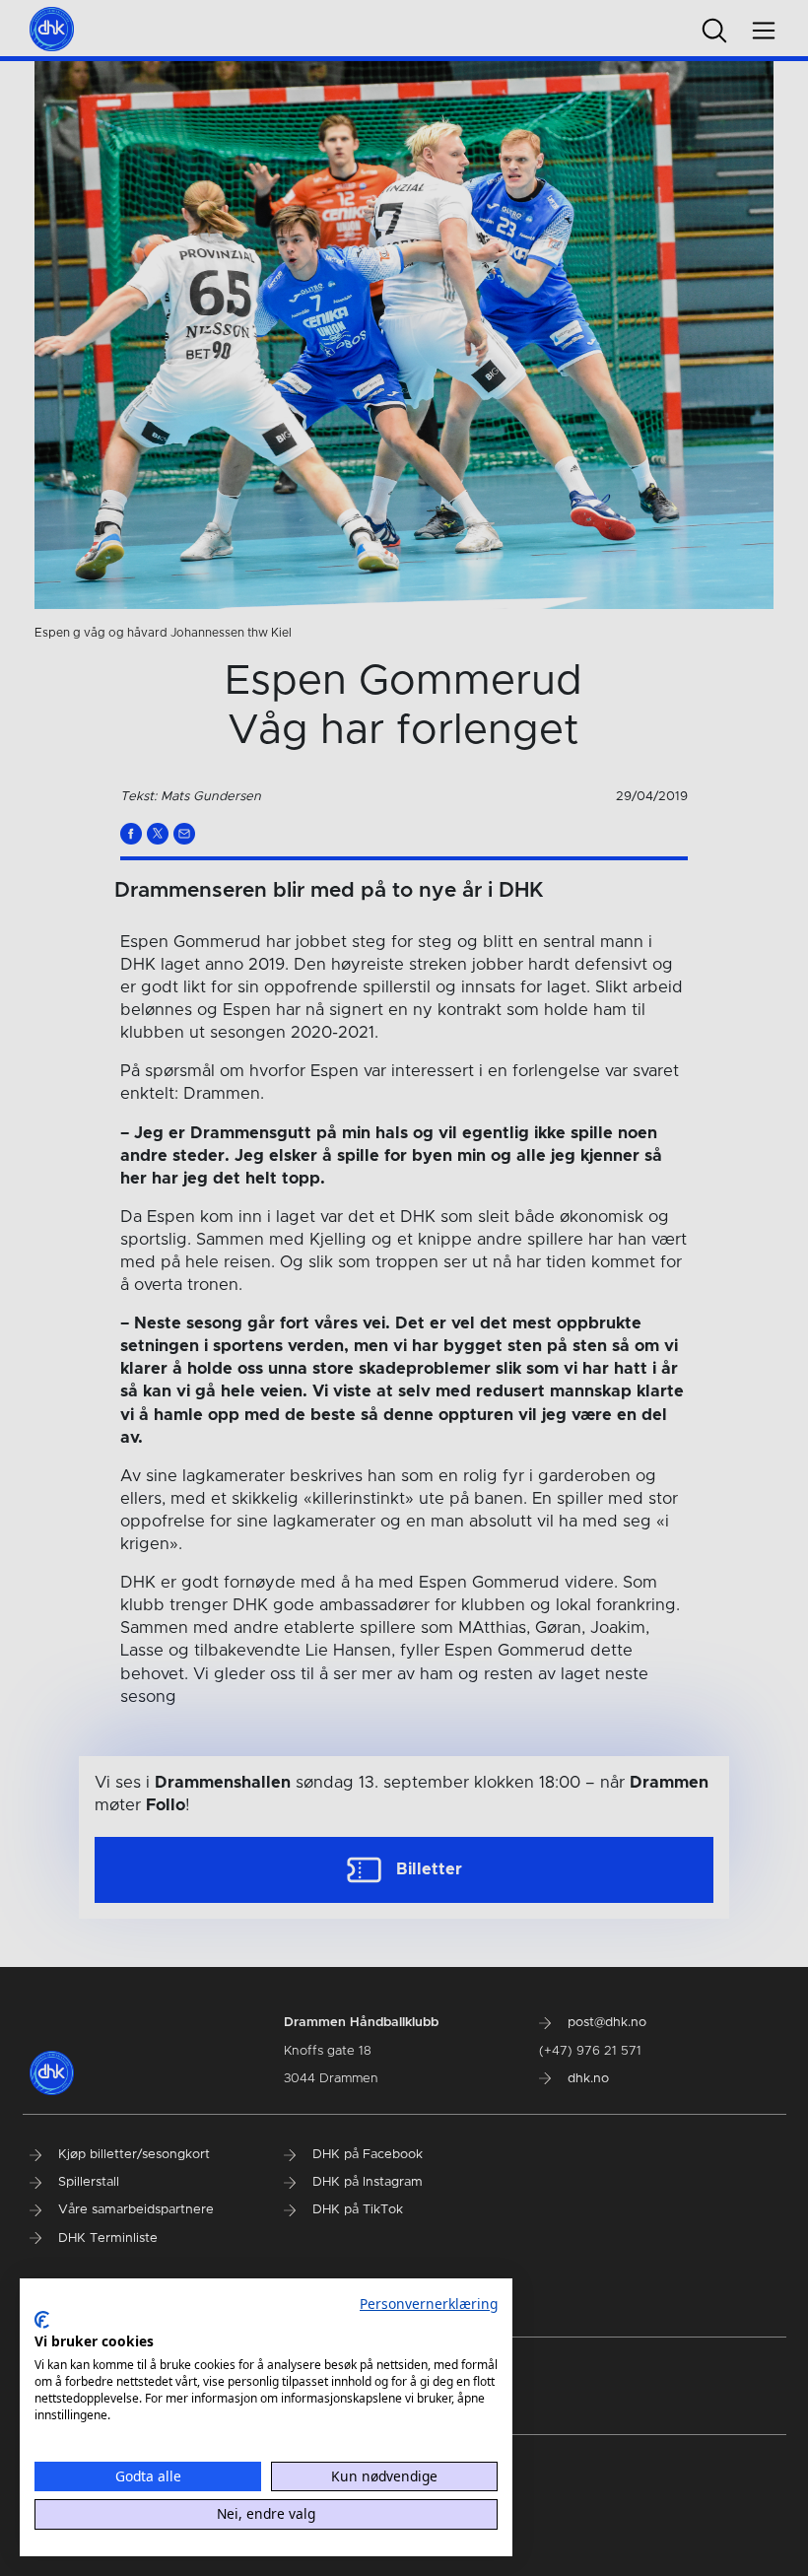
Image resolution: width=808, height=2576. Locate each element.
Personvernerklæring (429, 2304)
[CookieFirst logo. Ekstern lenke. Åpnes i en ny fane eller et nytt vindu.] (42, 2320)
